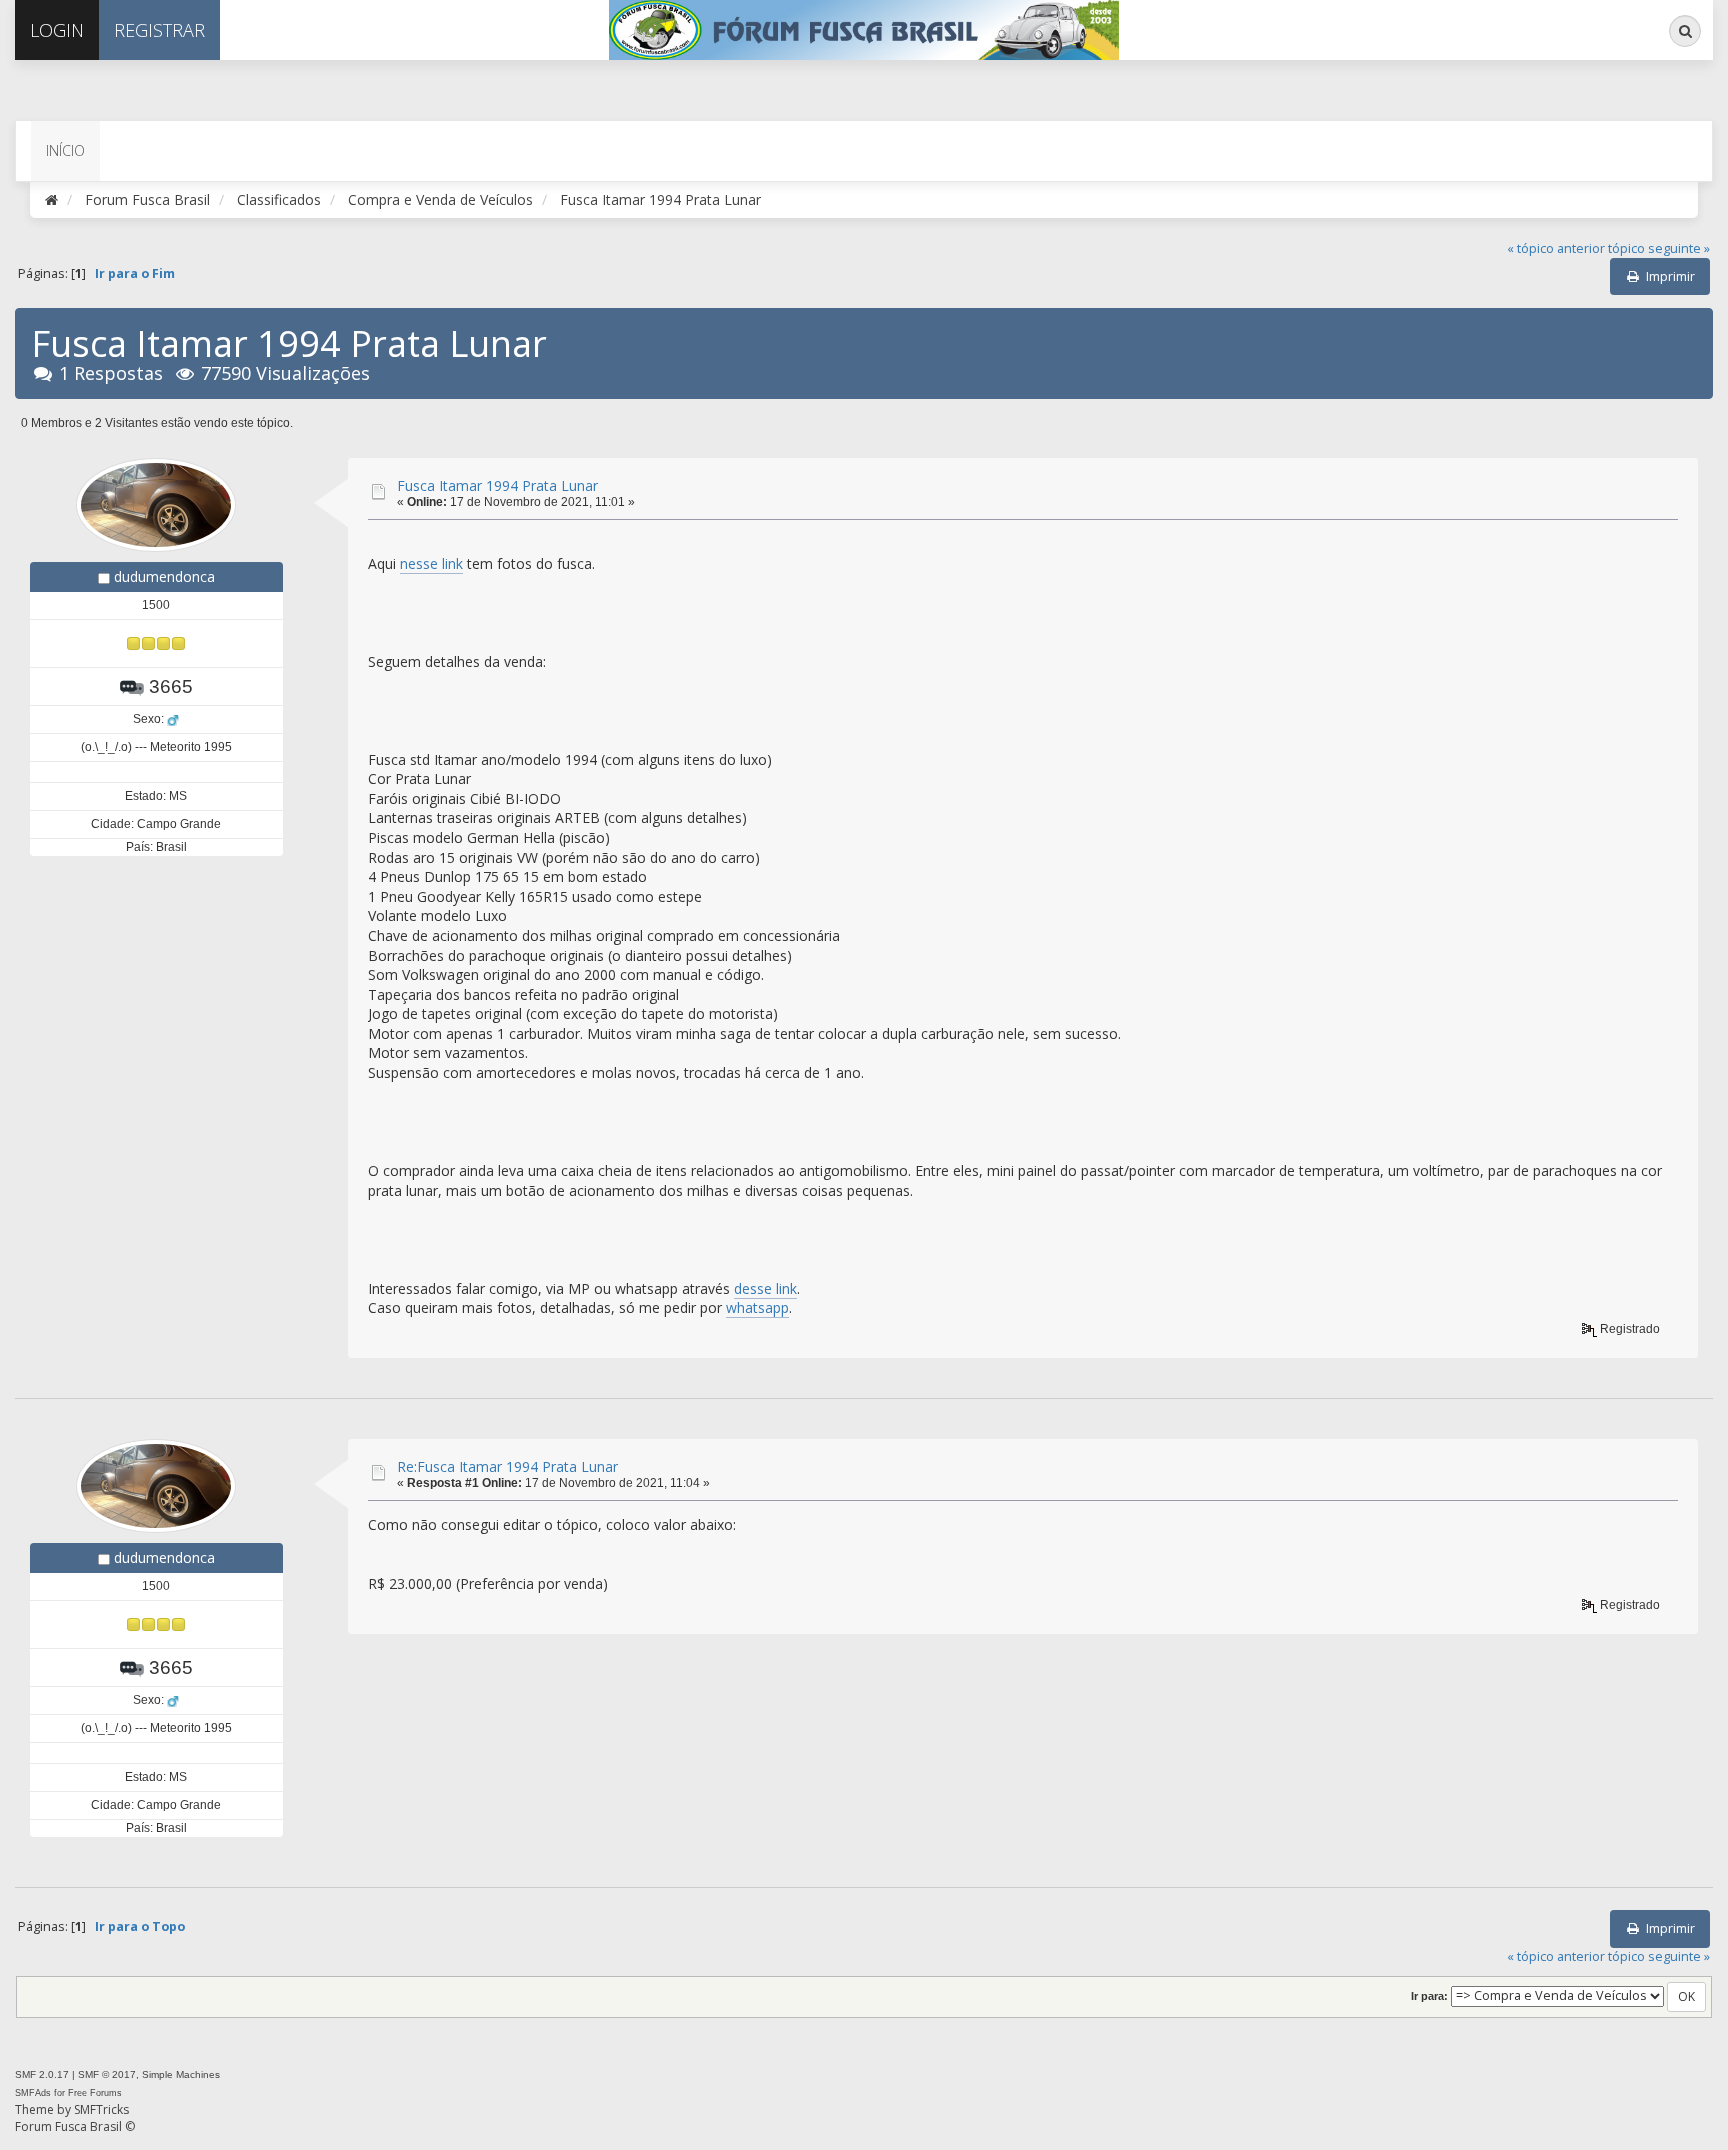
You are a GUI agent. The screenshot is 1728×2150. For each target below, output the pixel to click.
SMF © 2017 (107, 2074)
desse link (765, 1288)
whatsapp (757, 1307)
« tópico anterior (1556, 248)
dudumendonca (164, 576)
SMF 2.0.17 (42, 2074)
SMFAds (33, 2093)
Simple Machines (181, 2074)
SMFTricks (101, 2109)
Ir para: (1429, 1996)
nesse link (431, 563)
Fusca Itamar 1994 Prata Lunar (497, 485)
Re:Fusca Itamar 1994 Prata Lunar (507, 1466)
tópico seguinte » (1659, 248)
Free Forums (95, 2093)
